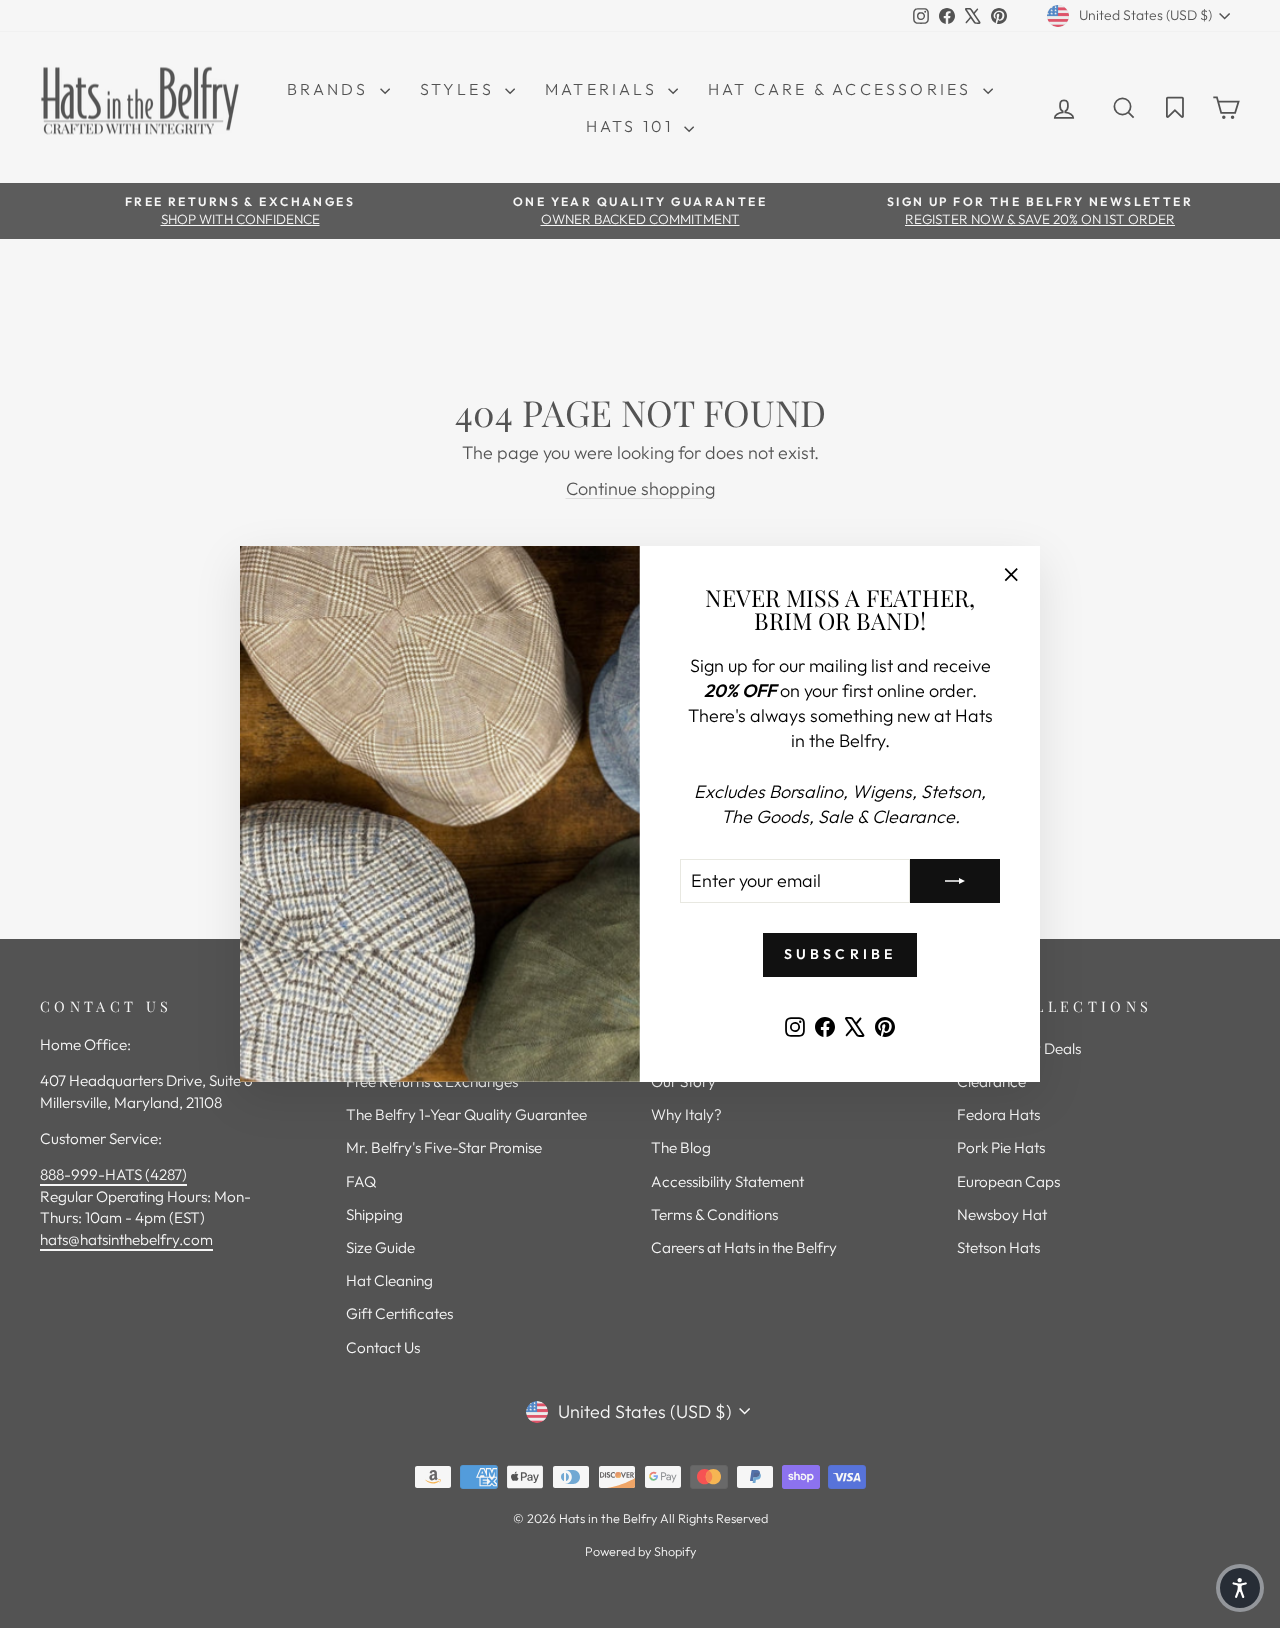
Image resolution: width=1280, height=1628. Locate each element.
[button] (1240, 1588)
